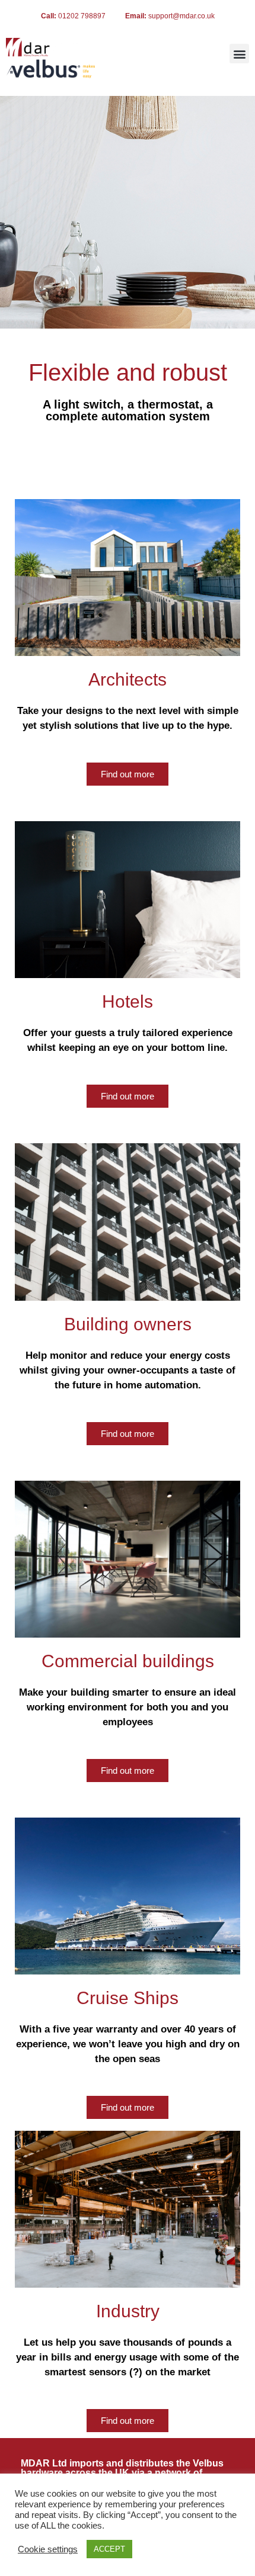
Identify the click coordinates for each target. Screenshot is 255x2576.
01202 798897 (83, 16)
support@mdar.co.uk (181, 16)
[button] (239, 54)
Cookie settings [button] (48, 2549)
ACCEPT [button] (109, 2549)
